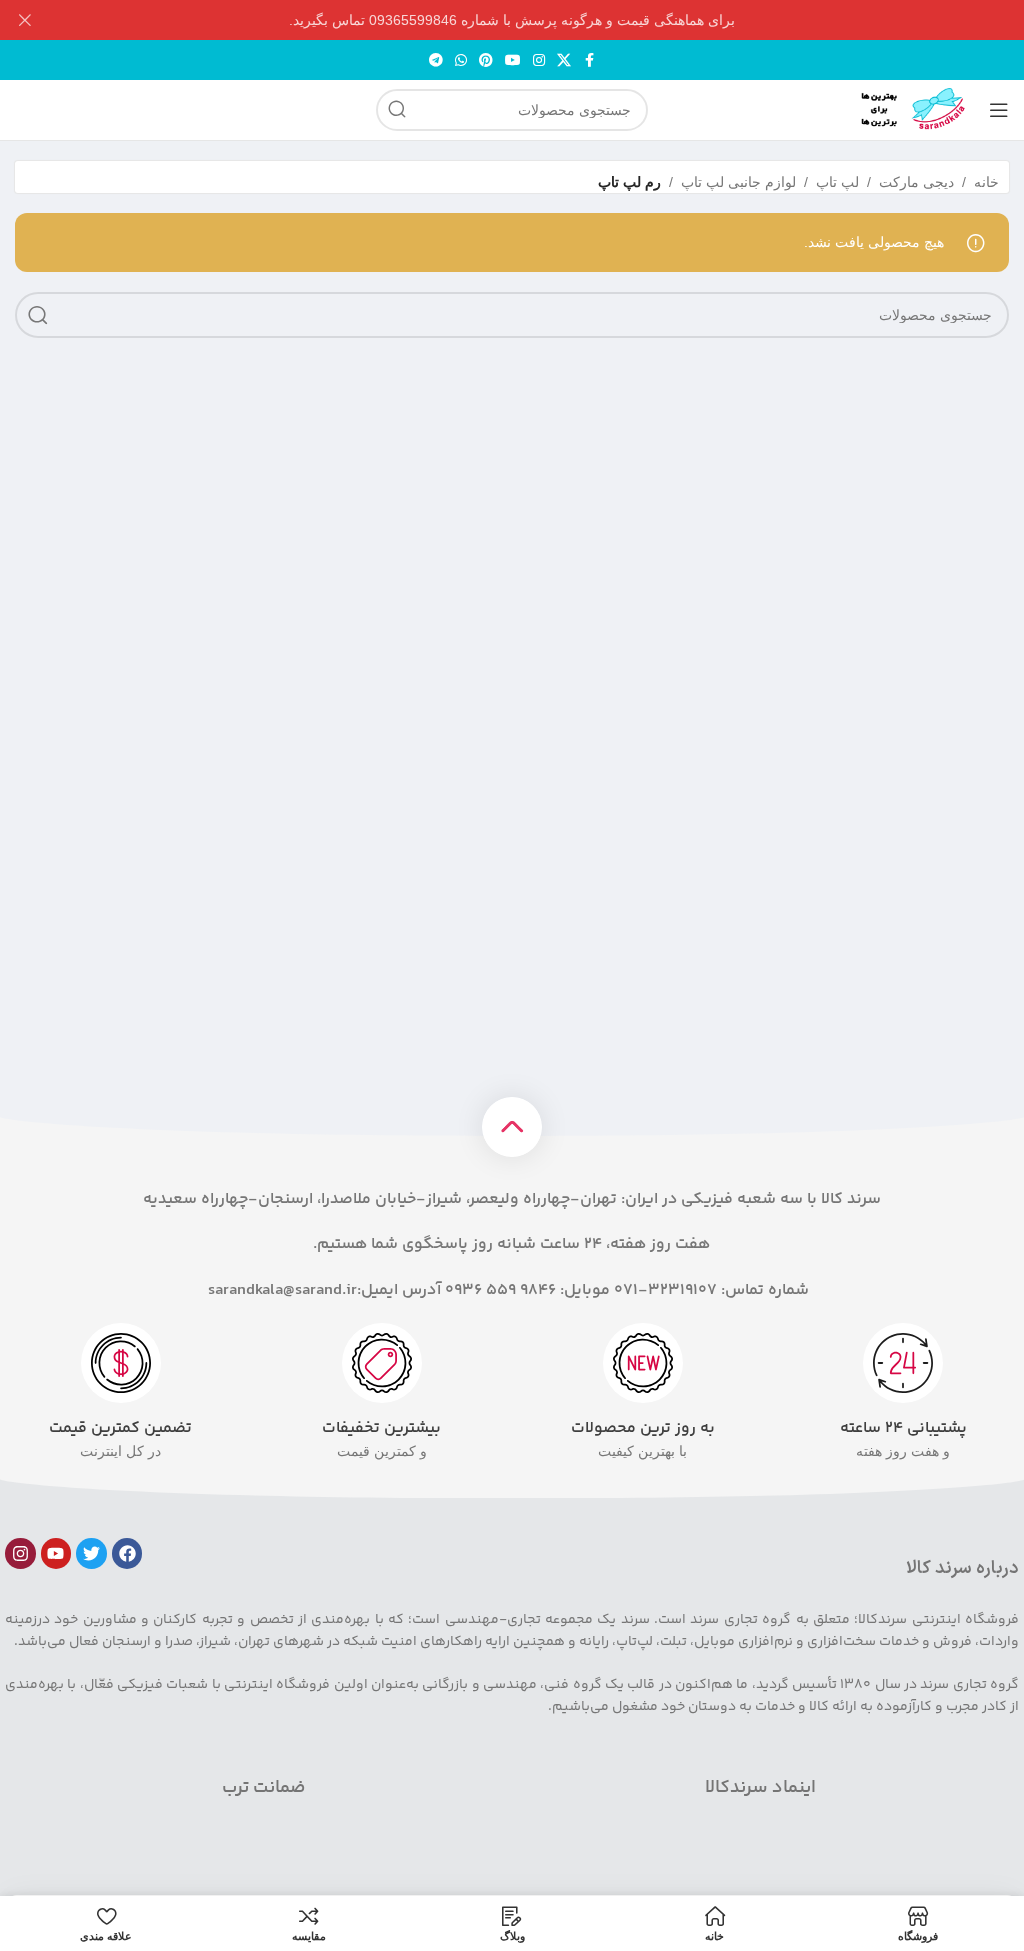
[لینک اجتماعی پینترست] (486, 60)
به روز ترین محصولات (643, 1428)
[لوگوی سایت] (899, 109)
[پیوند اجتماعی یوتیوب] (513, 60)
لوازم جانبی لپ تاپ (738, 182)
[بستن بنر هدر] (25, 20)
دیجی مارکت (916, 182)
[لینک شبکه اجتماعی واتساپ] (461, 60)
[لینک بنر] (542, 20)
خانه (986, 182)
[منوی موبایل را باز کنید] (999, 110)
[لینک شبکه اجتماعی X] (564, 60)
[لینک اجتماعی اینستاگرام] (539, 60)
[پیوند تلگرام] (436, 60)
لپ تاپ (837, 182)
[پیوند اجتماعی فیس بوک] (589, 60)
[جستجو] (397, 110)
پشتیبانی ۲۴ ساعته (903, 1428)
